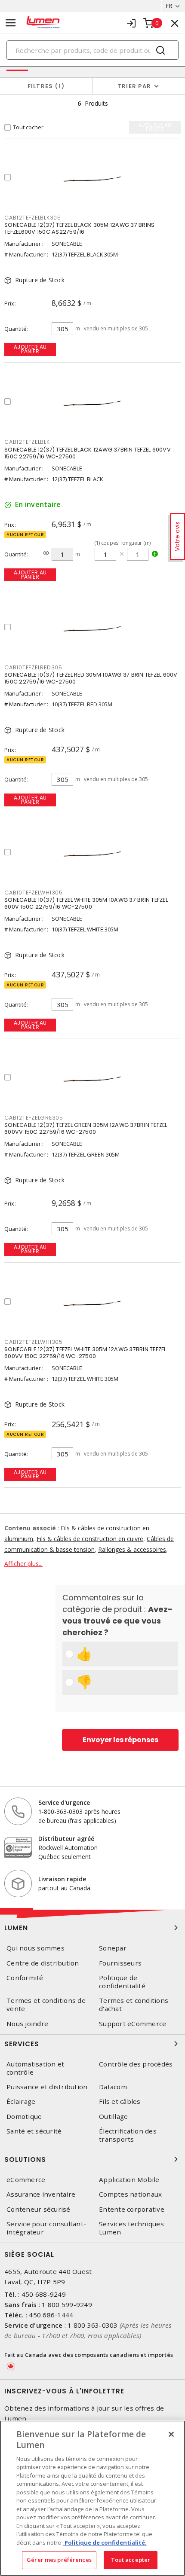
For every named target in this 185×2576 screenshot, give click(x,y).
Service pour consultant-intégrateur (46, 2228)
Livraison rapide (62, 1879)
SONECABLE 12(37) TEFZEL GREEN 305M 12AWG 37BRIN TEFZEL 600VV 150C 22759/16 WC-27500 (86, 1128)
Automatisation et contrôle (35, 2068)
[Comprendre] (46, 553)
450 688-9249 (44, 2294)
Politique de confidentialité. (105, 2542)
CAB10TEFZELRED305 (33, 667)
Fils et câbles (120, 2101)
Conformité (25, 1978)
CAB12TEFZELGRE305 (34, 1118)
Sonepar (113, 1948)
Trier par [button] (134, 86)
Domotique (24, 2117)
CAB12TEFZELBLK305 (33, 218)
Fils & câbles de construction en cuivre (90, 1539)
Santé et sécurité (34, 2131)
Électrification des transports (128, 2135)
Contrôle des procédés (136, 2064)
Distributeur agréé (66, 1839)
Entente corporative (132, 2209)
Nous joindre (27, 2024)
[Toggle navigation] (11, 23)
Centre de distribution (43, 1963)
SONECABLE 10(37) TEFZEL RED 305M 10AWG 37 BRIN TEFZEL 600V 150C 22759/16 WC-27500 (91, 678)
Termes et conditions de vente (46, 2005)
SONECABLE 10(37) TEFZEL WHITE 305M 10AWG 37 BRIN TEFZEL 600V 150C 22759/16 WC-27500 (86, 903)
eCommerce (26, 2180)
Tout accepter (131, 2560)
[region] (92, 2498)
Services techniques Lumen (131, 2228)
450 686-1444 (51, 2315)
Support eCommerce (133, 2024)
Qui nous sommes (35, 1948)
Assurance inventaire (41, 2194)
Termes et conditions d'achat (134, 2005)
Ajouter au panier (30, 349)
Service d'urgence (64, 1802)
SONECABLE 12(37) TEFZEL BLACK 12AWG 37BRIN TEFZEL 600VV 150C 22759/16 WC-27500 (88, 453)
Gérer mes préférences (59, 2560)
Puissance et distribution (47, 2087)
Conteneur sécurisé (39, 2209)
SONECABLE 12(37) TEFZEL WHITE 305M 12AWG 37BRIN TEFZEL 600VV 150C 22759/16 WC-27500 (85, 1353)
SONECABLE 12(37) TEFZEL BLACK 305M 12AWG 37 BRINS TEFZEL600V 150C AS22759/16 (79, 228)
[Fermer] (171, 2434)
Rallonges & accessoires (132, 1549)
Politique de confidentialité (122, 1982)
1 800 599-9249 (67, 2304)
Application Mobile (129, 2180)
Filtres (45, 86)
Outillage (113, 2117)
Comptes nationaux (130, 2194)
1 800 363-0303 (93, 2325)
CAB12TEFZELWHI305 (34, 1342)
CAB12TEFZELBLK (27, 442)
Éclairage (21, 2101)
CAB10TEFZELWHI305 (34, 893)
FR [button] (169, 6)
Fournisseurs (120, 1963)
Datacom (113, 2087)
